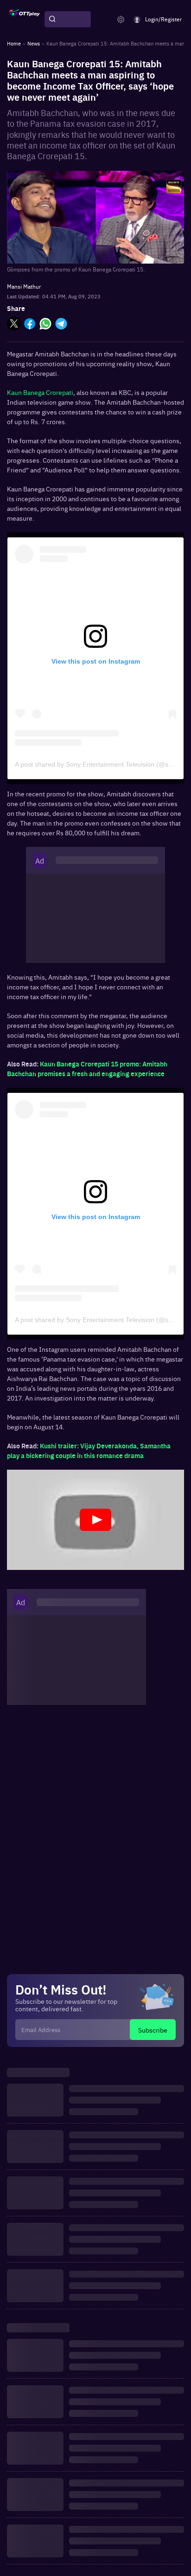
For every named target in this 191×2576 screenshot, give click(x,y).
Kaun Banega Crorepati (40, 392)
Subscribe (153, 2030)
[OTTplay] (25, 19)
